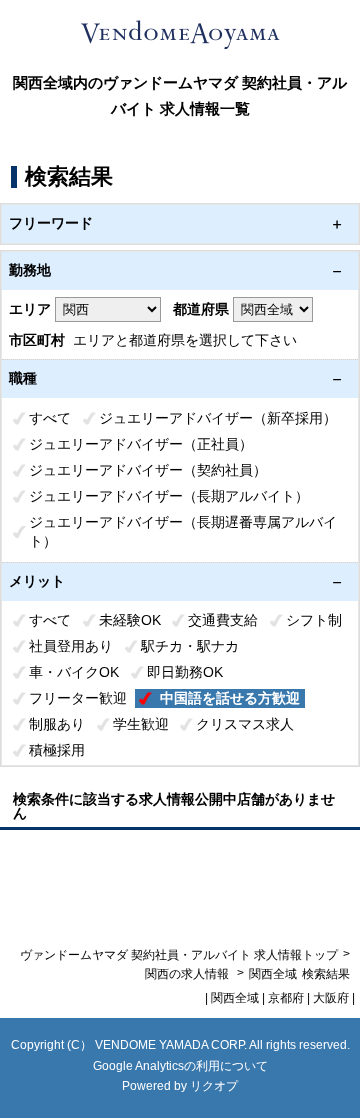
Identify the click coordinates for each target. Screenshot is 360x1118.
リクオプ (214, 1086)
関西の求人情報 (188, 974)
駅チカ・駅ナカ (190, 646)
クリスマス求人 (245, 724)
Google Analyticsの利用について (180, 1066)
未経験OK (130, 620)
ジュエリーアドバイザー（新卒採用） (218, 418)
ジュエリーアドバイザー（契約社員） (148, 470)
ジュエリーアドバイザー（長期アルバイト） (169, 496)
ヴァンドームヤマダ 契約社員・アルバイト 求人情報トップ (179, 955)
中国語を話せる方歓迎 (230, 698)
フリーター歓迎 (78, 698)
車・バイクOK (74, 672)
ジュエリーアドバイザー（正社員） (141, 444)
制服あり (57, 724)
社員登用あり (71, 646)
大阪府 (331, 998)
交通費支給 (223, 620)
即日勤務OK (185, 672)
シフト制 (314, 620)
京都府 (286, 998)
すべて (50, 418)
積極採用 (57, 750)
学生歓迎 (141, 724)
